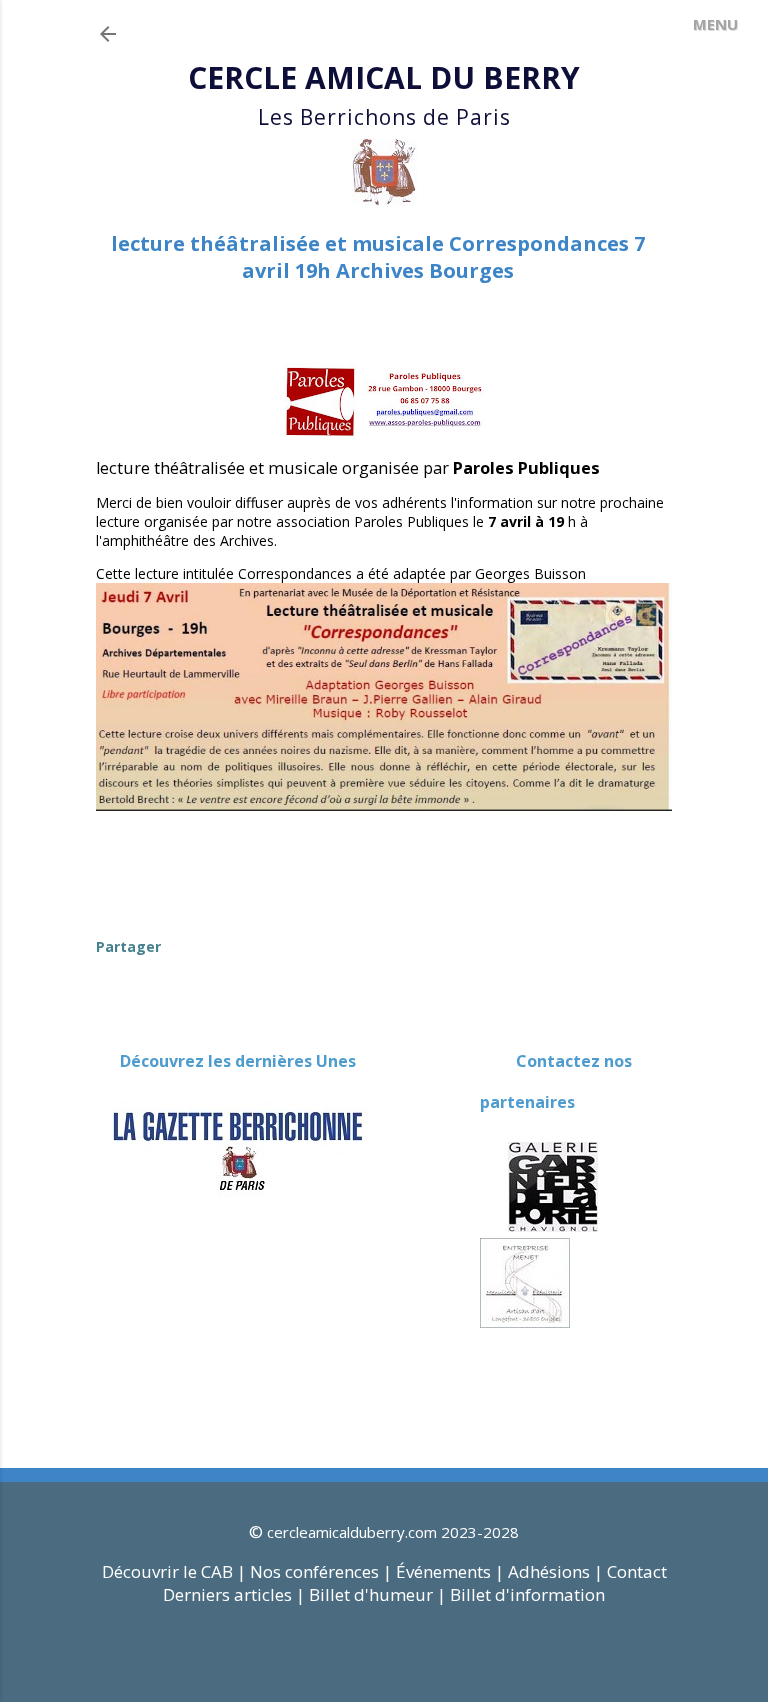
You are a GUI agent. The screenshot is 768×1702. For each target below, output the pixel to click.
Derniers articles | (234, 1594)
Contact (637, 1571)
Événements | (450, 1571)
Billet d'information (527, 1594)
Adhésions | (555, 1571)
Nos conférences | (321, 1571)
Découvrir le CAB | (176, 1571)
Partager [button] (128, 946)
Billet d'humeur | (379, 1594)
